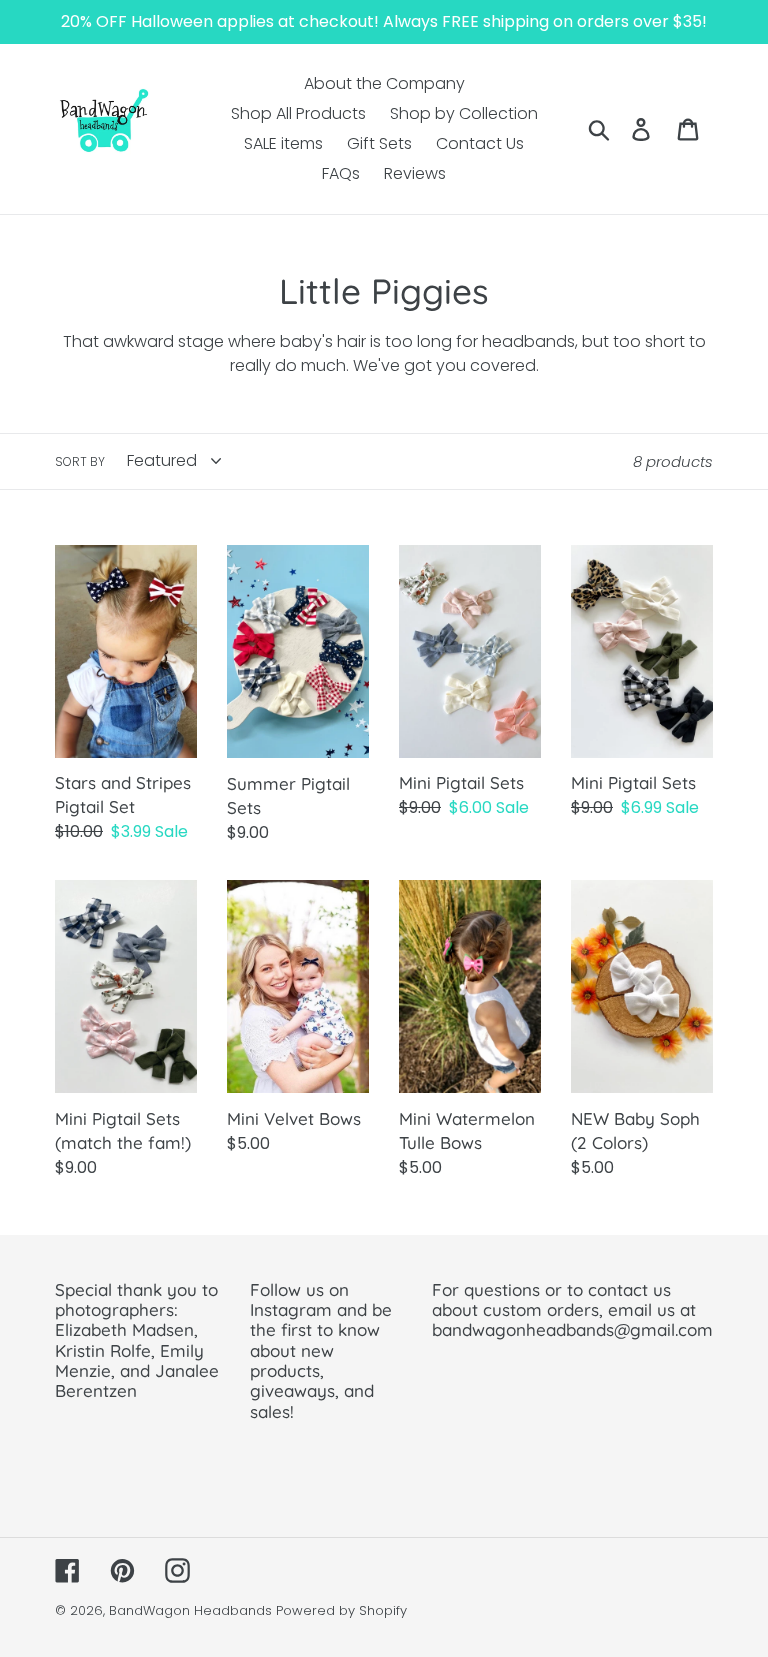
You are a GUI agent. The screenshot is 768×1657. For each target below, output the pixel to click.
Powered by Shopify (341, 1610)
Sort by (80, 461)
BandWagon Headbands (190, 1610)
